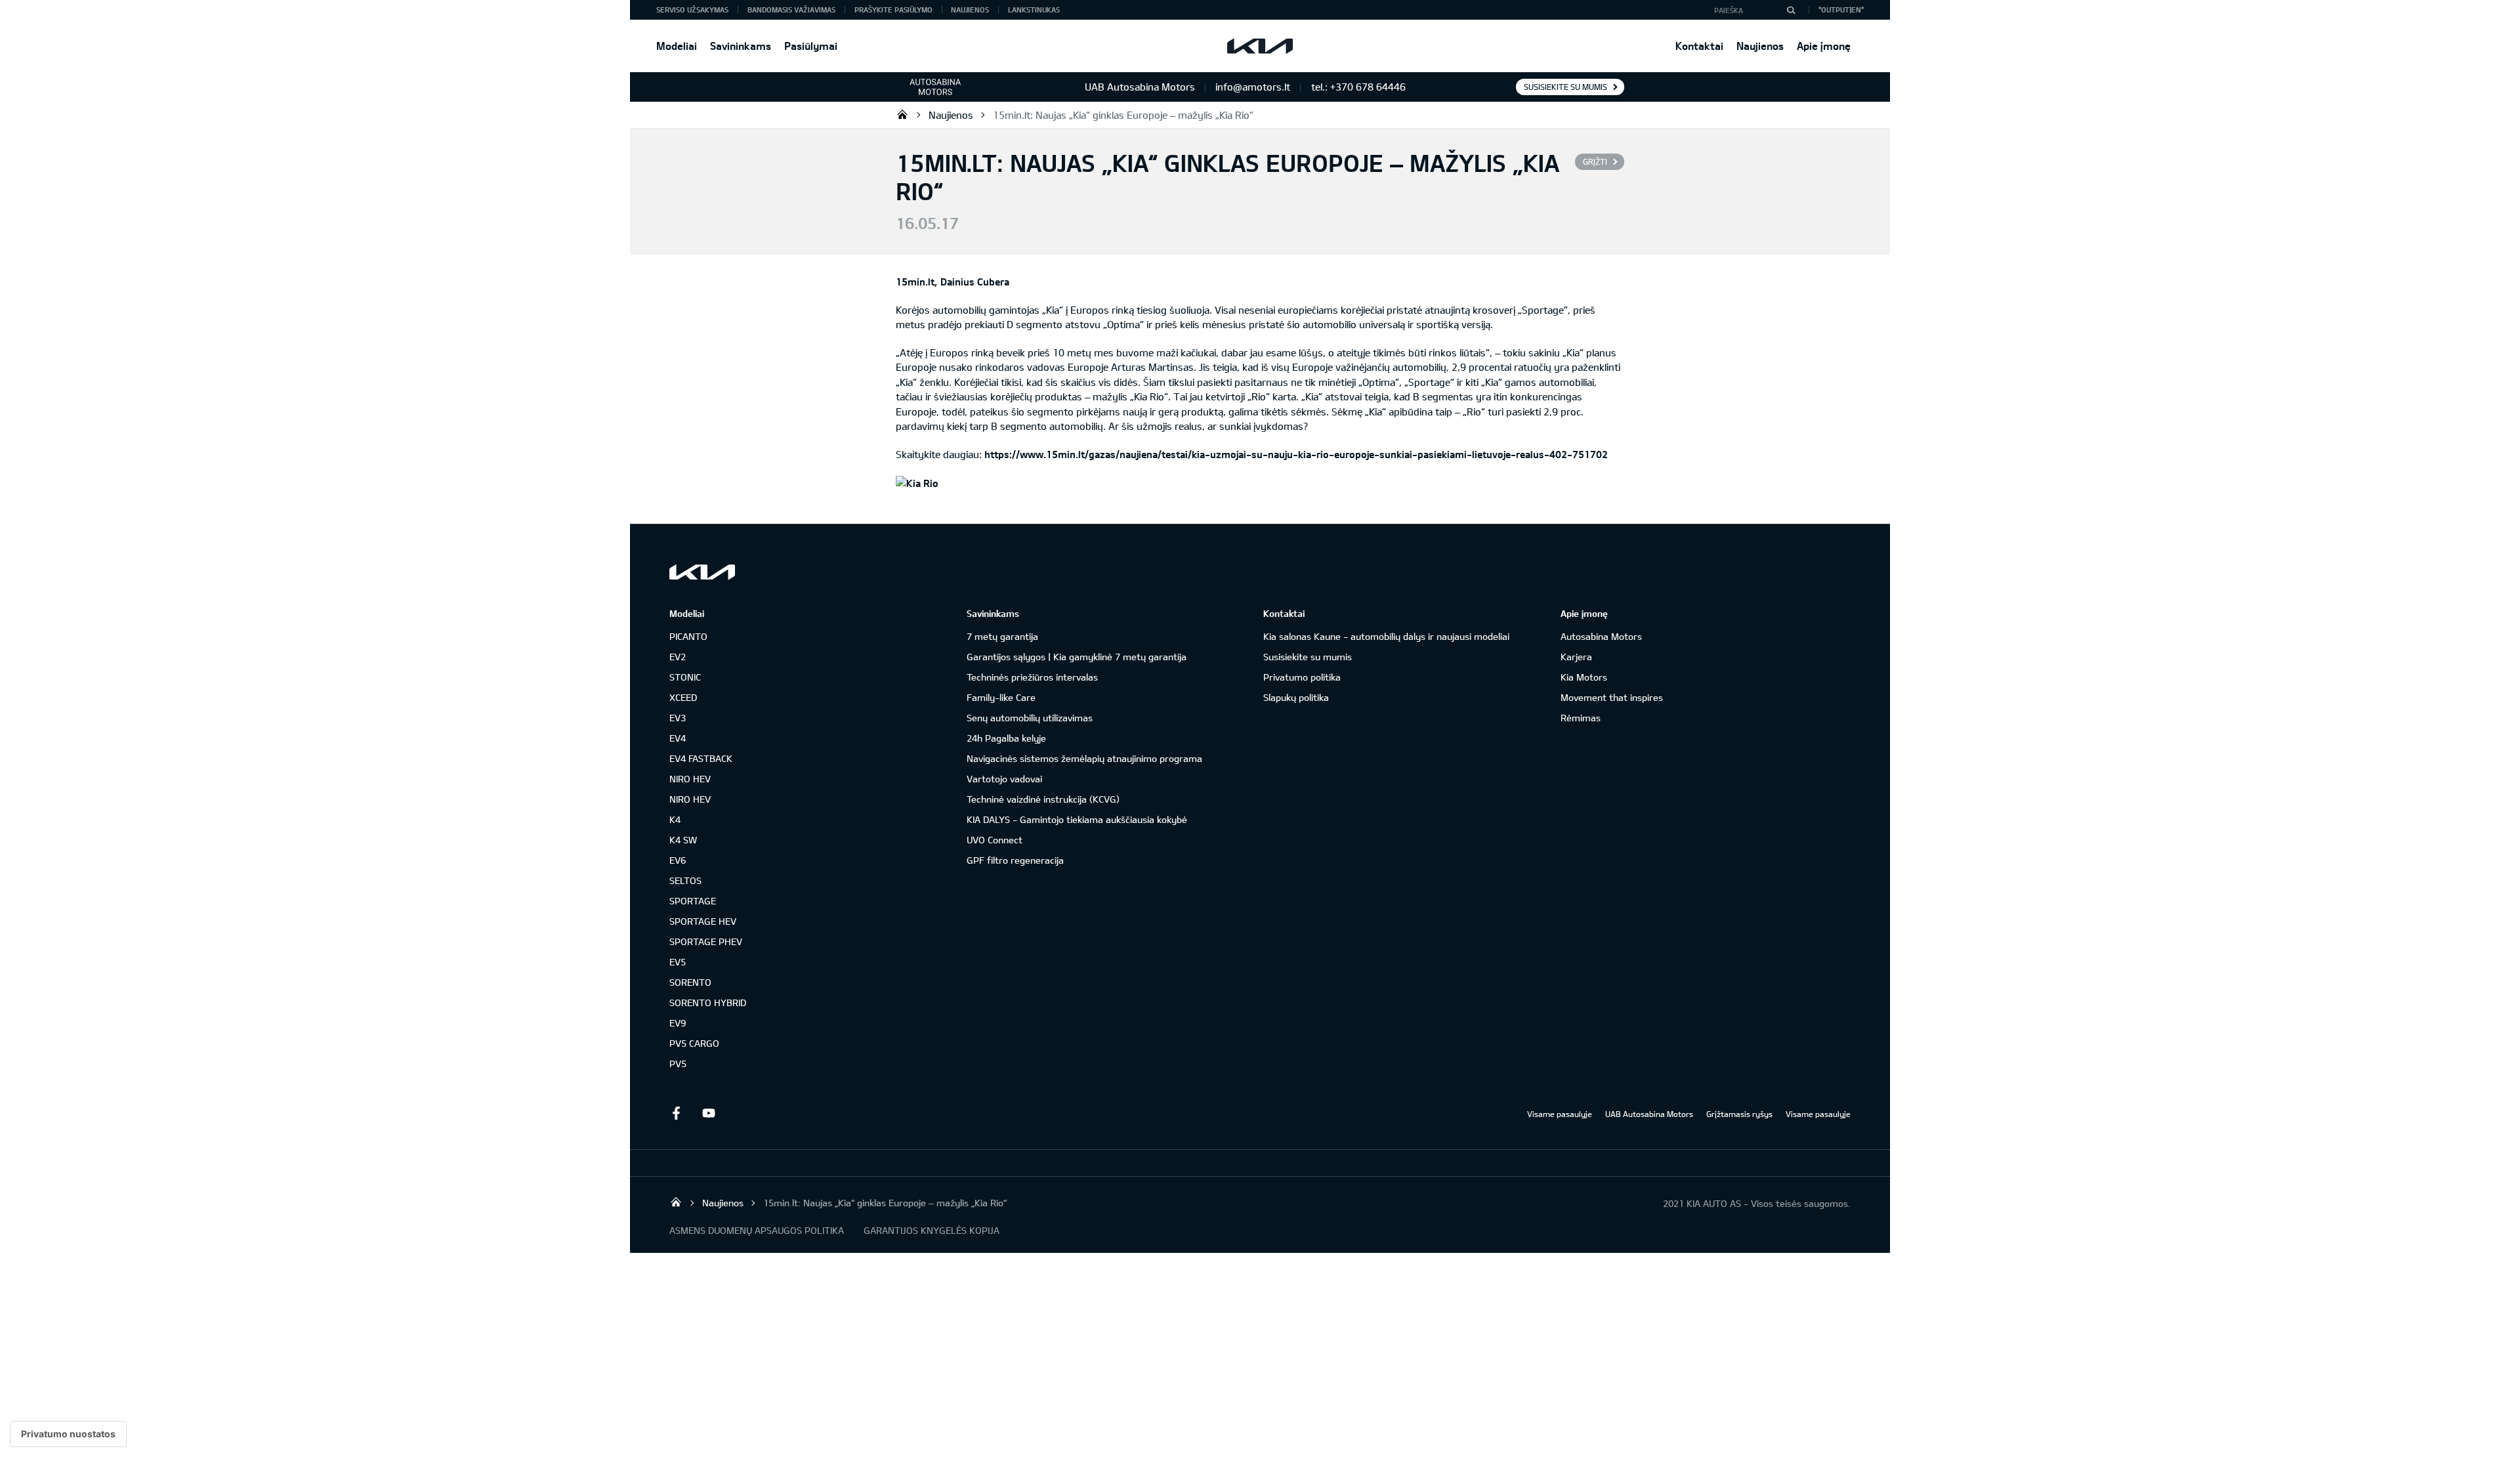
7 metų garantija (1002, 636)
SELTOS (685, 880)
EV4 (678, 738)
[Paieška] (1791, 10)
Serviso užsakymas (692, 10)
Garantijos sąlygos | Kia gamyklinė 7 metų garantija (1077, 657)
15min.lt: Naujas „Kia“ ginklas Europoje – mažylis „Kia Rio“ (1123, 115)
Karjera (1576, 657)
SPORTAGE (693, 901)
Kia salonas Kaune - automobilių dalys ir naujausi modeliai (1386, 636)
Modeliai (677, 46)
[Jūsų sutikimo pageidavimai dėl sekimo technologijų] (68, 1434)
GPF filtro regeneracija (1015, 860)
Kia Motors (1584, 677)
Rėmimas (1581, 718)
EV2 (678, 657)
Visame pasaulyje (1560, 1114)
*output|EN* (1841, 10)
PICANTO (688, 636)
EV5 (678, 962)
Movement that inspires (1612, 697)
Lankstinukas (1034, 10)
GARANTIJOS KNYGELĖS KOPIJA (932, 1230)
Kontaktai (1699, 46)
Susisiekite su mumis (1565, 87)
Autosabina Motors (1601, 636)
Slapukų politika (1296, 697)
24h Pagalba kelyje (1006, 738)
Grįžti (1595, 161)
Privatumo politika (1302, 677)
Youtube (709, 1113)
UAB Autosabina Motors (1649, 1114)
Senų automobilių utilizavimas (1030, 718)
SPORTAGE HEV (703, 921)
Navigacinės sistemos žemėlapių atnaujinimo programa (1084, 758)
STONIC (685, 677)
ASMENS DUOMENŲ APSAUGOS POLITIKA (757, 1230)
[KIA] (1260, 46)
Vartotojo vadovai (1004, 779)
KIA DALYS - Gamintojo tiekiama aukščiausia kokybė (1077, 819)
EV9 (678, 1023)
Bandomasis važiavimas (791, 10)
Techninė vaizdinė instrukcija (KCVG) (1043, 799)
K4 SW (683, 840)
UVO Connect (995, 840)
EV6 (678, 860)
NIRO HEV (690, 779)
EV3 (678, 718)
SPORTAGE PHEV (706, 941)
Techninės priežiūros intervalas (1032, 677)
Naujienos (1760, 46)
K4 (675, 819)
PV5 (678, 1064)
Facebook (676, 1113)
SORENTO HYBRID (708, 1003)
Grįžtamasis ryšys (1739, 1114)
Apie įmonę (1824, 46)
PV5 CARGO (694, 1043)
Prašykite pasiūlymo (893, 10)
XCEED (683, 697)
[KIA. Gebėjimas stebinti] (702, 572)
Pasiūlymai (811, 46)
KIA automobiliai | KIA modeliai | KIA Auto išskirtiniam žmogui (902, 114)
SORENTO (690, 982)
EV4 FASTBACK (701, 758)
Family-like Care (1001, 697)
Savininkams (741, 46)
